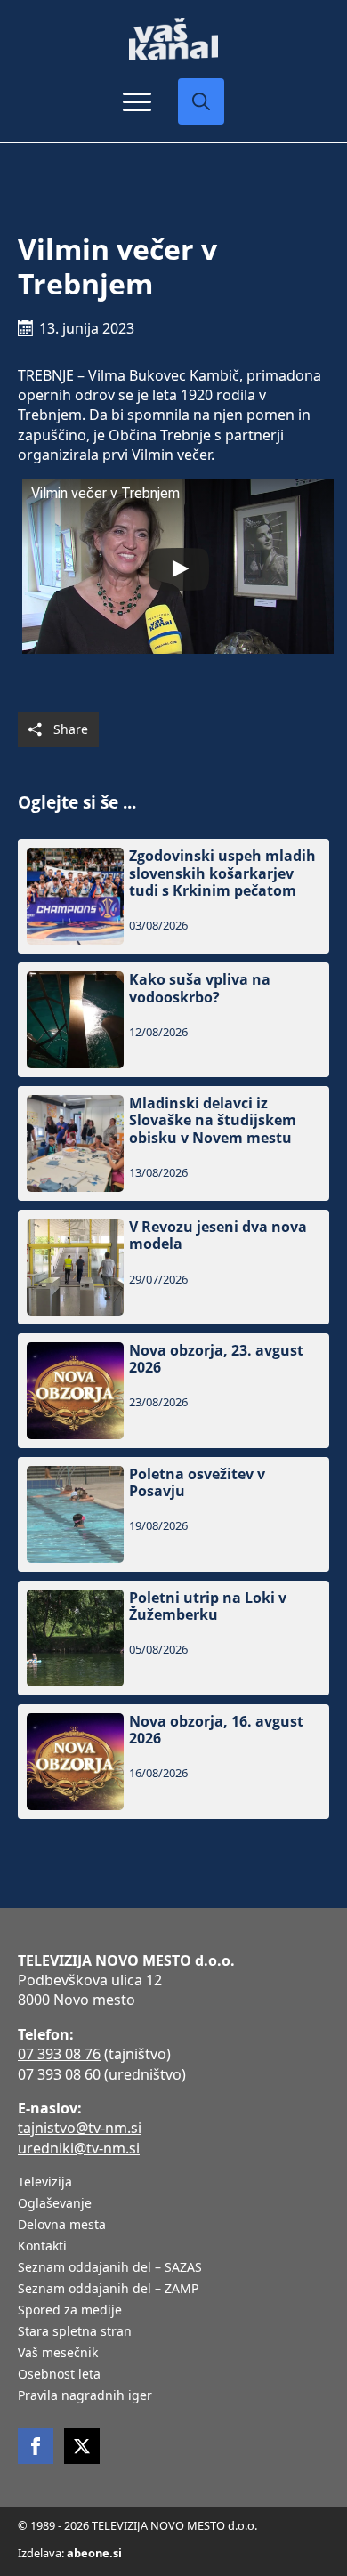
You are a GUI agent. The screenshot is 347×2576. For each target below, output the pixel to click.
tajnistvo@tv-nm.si (80, 2128)
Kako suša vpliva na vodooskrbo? (200, 988)
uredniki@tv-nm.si (79, 2148)
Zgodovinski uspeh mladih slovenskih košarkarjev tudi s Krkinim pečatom (222, 873)
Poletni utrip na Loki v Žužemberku (208, 1606)
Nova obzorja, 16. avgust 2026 (216, 1730)
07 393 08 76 (59, 2054)
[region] (173, 2437)
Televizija (45, 2183)
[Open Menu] (137, 101)
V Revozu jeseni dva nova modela (218, 1236)
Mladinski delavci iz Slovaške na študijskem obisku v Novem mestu (213, 1121)
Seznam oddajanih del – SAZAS (110, 2268)
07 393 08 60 (59, 2074)
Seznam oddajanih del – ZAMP (108, 2290)
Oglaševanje (55, 2204)
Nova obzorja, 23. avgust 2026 (216, 1359)
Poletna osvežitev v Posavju (197, 1483)
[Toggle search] (201, 101)
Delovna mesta (62, 2226)
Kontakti (42, 2247)
